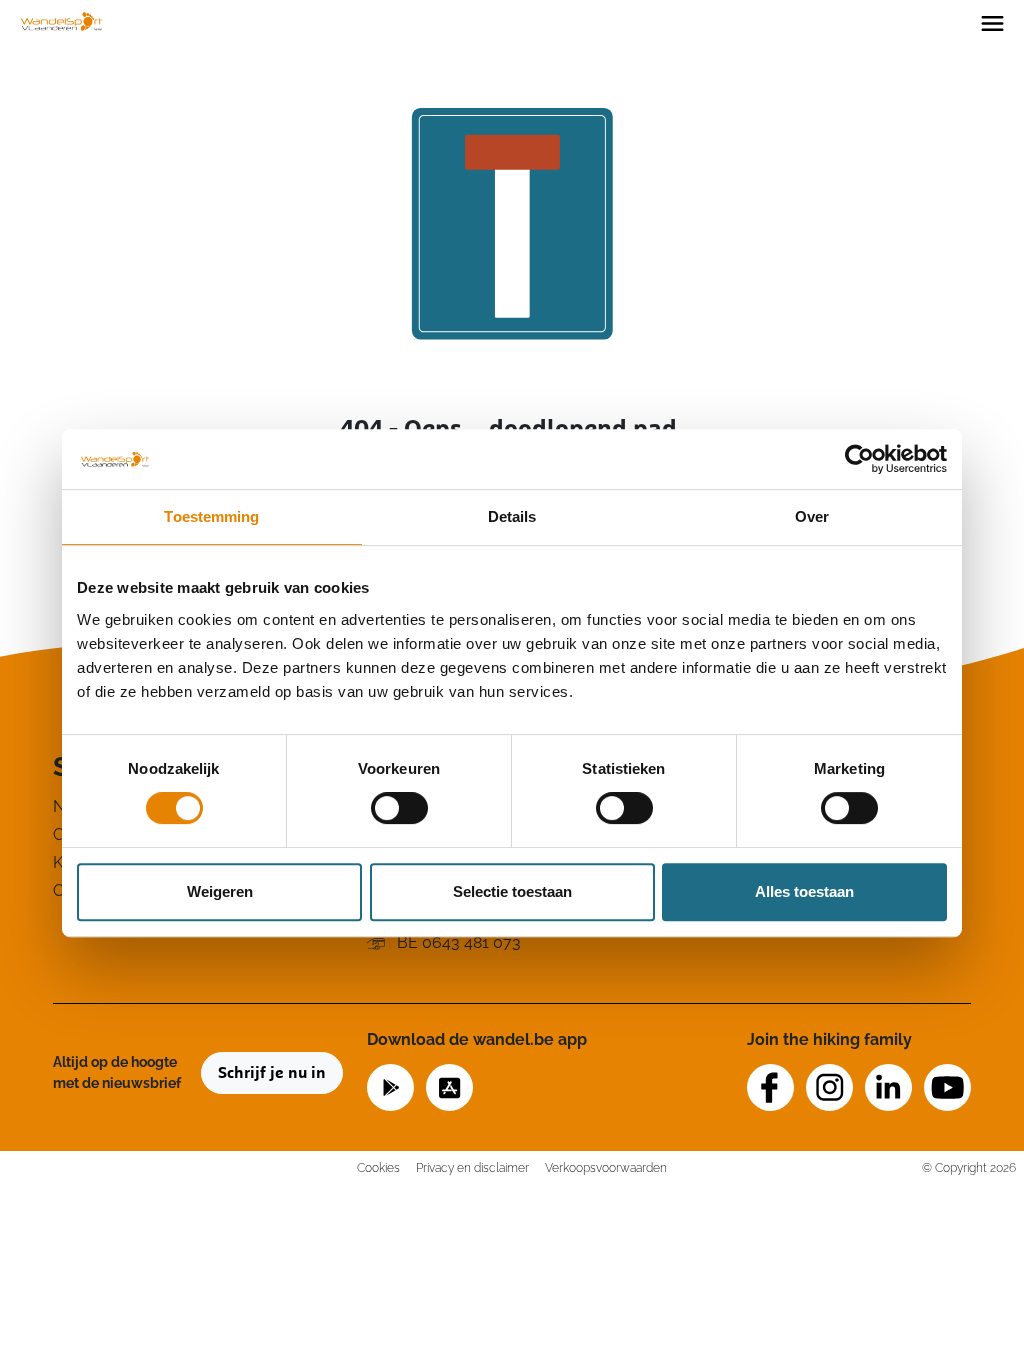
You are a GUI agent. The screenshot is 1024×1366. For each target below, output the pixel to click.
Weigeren (220, 891)
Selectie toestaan (512, 891)
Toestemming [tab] (211, 516)
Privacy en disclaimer (472, 1167)
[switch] (399, 808)
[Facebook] (770, 1087)
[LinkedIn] (888, 1087)
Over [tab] (812, 516)
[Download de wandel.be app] (390, 1085)
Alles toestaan (804, 891)
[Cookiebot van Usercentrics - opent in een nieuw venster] (859, 459)
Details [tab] (512, 516)
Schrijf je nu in (272, 1073)
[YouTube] (947, 1087)
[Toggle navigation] (992, 22)
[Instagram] (829, 1087)
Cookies (378, 1167)
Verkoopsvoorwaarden (606, 1167)
